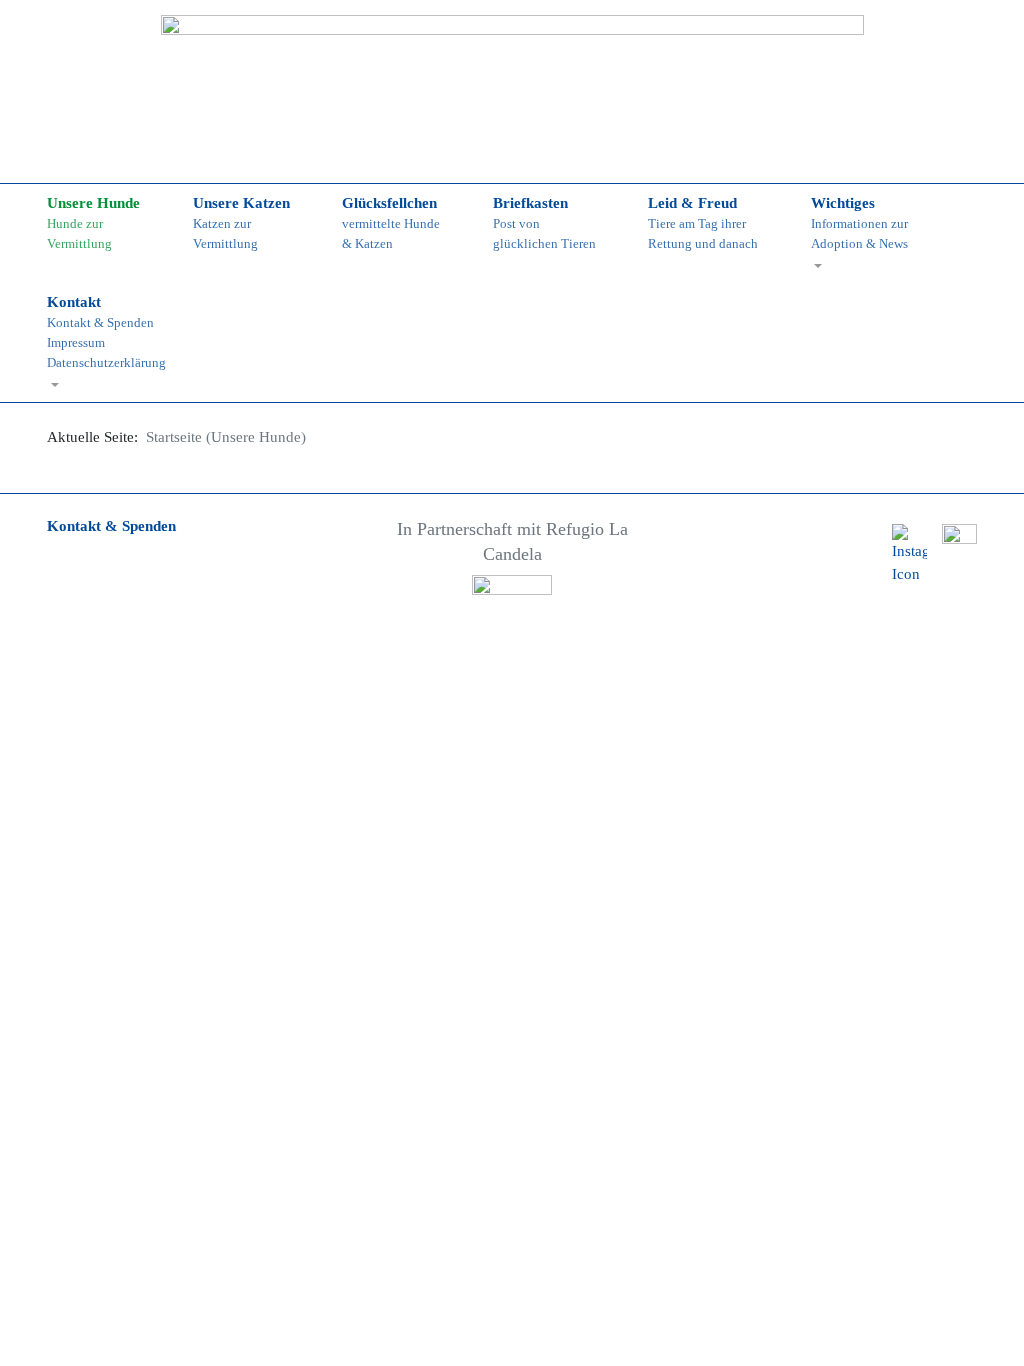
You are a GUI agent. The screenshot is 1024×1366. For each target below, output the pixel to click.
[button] (871, 233)
